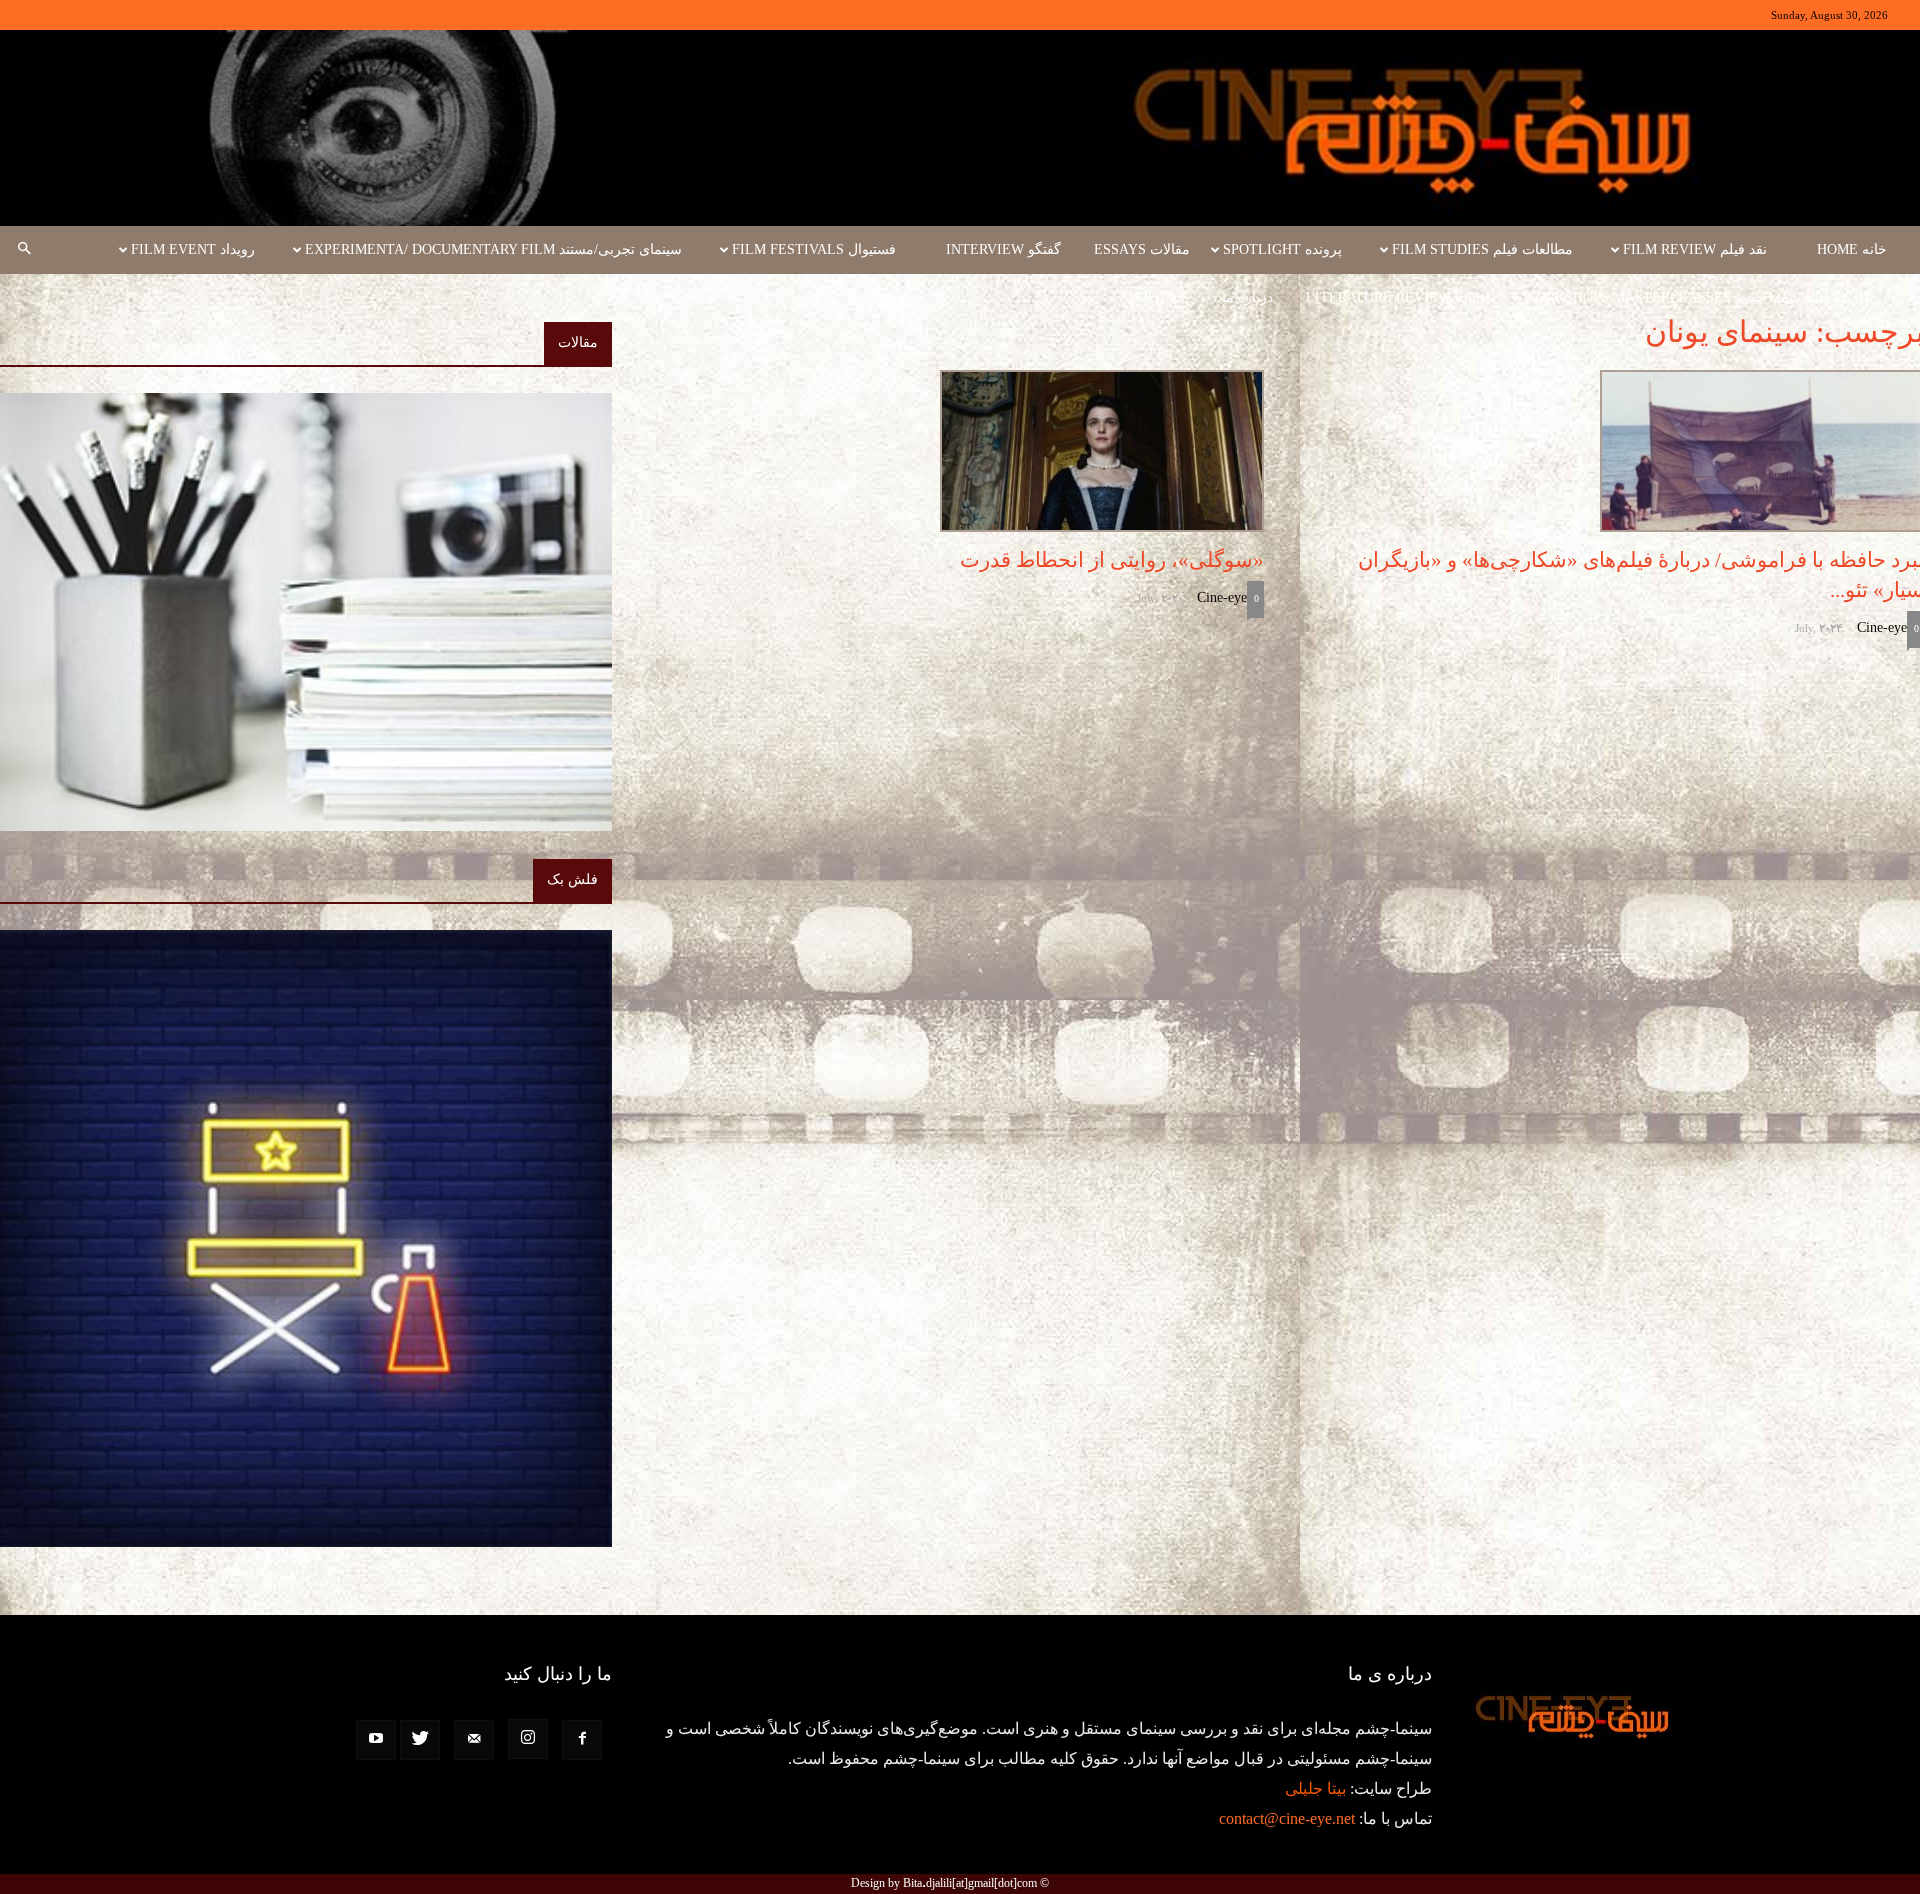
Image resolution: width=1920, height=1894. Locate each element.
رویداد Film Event (193, 249)
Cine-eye (1882, 627)
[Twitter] (420, 1740)
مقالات (578, 342)
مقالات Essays (1142, 249)
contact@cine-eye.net (1287, 1818)
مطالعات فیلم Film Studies (1482, 249)
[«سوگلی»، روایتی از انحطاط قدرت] (958, 451)
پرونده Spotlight (1282, 249)
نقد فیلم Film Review (1695, 249)
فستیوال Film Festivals (814, 249)
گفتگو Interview (1003, 249)
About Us (1154, 297)
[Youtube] (376, 1740)
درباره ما (1247, 297)
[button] (24, 250)
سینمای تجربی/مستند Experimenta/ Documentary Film (493, 249)
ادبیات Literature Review (1398, 297)
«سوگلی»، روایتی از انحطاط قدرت (1112, 560)
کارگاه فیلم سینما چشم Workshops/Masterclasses (1696, 297)
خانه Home (1852, 249)
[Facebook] (582, 1740)
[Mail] (474, 1740)
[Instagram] (528, 1739)
